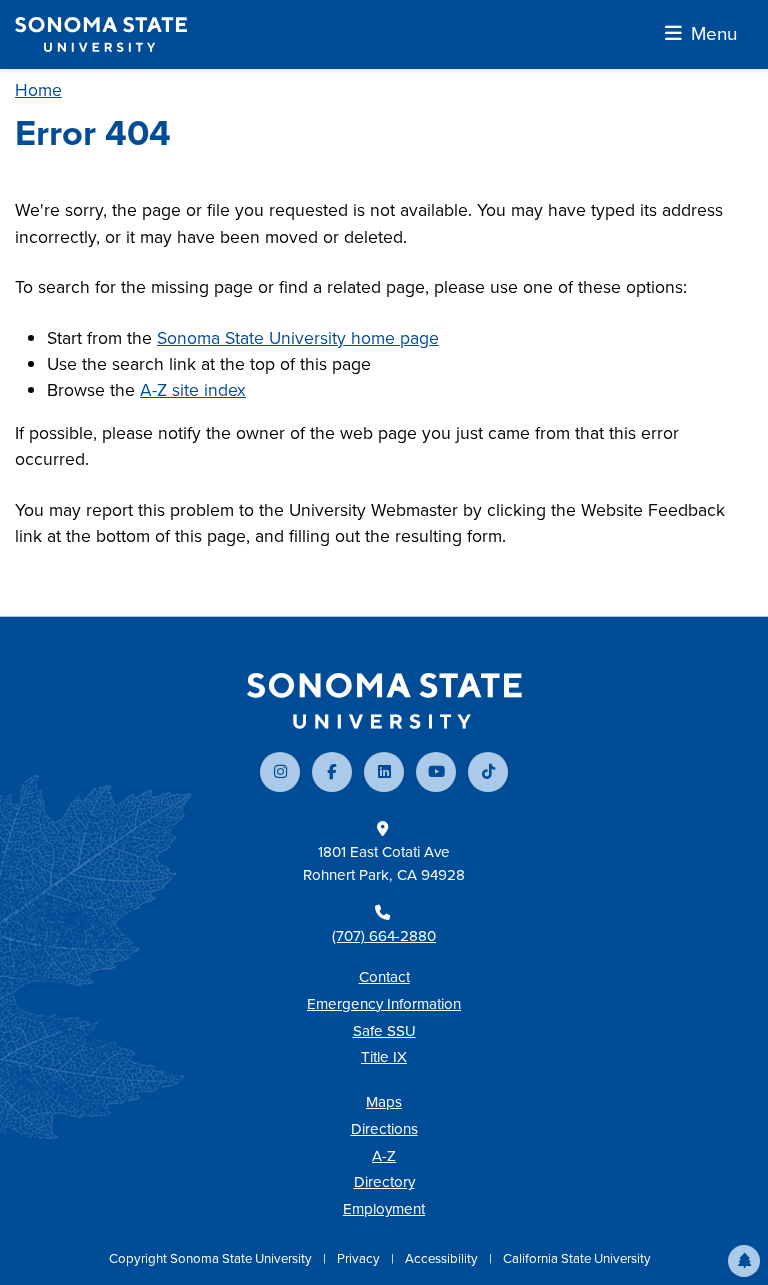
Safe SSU (384, 1031)
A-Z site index (193, 390)
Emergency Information (384, 1004)
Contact (384, 977)
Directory (384, 1182)
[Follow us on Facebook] (332, 772)
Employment (384, 1209)
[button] (744, 1261)
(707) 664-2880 (384, 936)
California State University (577, 1258)
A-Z (384, 1156)
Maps (384, 1102)
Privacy (360, 1258)
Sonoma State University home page (298, 338)
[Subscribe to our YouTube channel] (436, 772)
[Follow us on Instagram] (280, 772)
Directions (384, 1129)
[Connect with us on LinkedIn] (384, 772)
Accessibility (443, 1258)
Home (38, 90)
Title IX (384, 1057)
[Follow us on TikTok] (488, 772)
